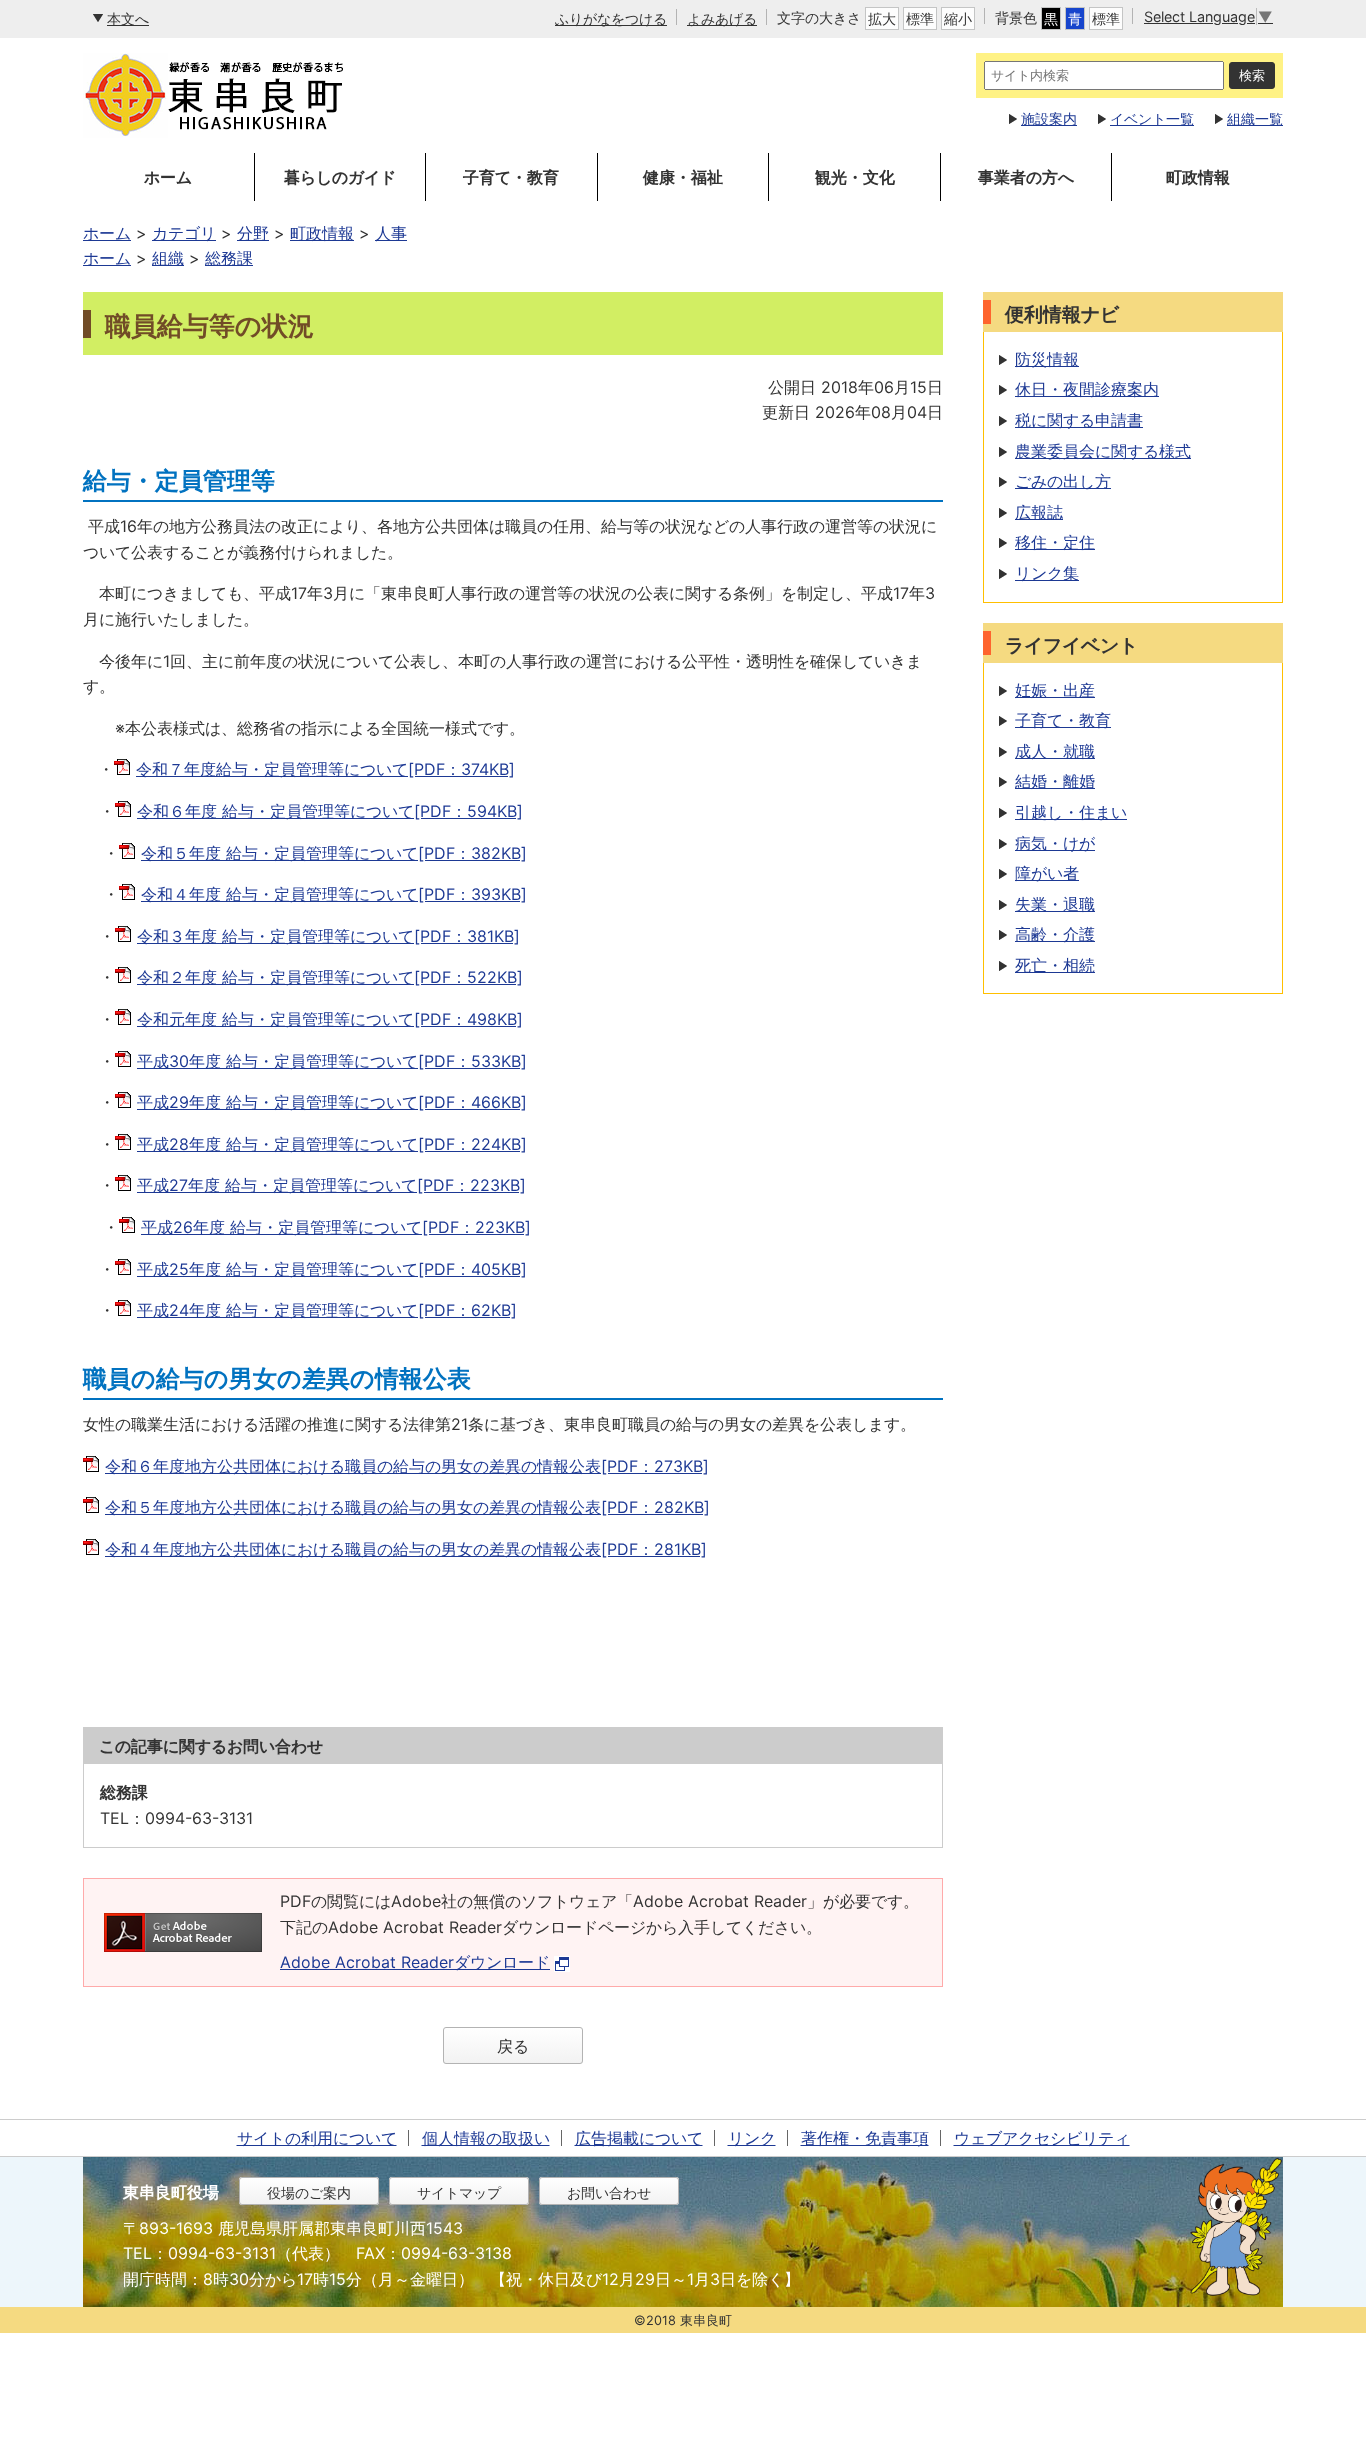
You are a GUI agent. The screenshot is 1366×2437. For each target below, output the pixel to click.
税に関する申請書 (1079, 420)
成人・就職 (1055, 751)
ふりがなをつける (611, 18)
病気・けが (1055, 843)
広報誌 (1039, 512)
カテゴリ (184, 233)
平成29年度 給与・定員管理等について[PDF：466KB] (332, 1102)
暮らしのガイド (340, 177)
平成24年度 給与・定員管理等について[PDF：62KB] (327, 1310)
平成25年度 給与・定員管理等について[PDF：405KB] (332, 1269)
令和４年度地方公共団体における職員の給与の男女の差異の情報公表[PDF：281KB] (406, 1549)
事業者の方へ (1026, 177)
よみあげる (722, 18)
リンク (752, 2138)
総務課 (229, 258)
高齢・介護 (1055, 934)
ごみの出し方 (1063, 481)
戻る (513, 2046)
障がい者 (1047, 873)
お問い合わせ (609, 2192)
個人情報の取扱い (486, 2138)
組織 (168, 258)
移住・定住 (1055, 542)
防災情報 (1047, 359)
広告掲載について (639, 2138)
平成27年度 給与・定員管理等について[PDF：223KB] (331, 1185)
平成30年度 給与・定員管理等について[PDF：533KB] (332, 1061)
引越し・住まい (1071, 812)
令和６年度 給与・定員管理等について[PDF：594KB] (330, 811)
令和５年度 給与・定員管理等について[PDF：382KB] (334, 853)
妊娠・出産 (1055, 690)
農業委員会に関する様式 (1103, 451)
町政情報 (1198, 177)
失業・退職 (1055, 904)
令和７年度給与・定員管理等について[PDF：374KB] (325, 769)
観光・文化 (855, 177)
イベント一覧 (1152, 118)
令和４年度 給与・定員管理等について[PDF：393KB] (334, 894)
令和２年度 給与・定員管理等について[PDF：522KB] (330, 977)
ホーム (168, 177)
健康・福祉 (683, 177)
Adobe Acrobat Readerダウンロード (415, 1962)
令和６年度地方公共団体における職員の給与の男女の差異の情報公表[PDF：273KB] (407, 1466)
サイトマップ (459, 2192)
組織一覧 (1255, 118)
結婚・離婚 (1055, 781)
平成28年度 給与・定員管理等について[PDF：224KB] (332, 1144)
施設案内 (1049, 118)
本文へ (128, 18)
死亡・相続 (1055, 965)
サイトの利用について (317, 2138)
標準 (920, 18)
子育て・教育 (511, 177)
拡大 (882, 18)
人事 (391, 233)
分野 (253, 233)
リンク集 (1047, 573)
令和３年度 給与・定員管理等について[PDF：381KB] (328, 936)
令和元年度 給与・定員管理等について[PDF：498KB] (330, 1019)
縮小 (958, 18)
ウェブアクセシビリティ (1042, 2138)
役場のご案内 (309, 2192)
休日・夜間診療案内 (1087, 389)
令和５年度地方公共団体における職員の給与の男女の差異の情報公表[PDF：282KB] (407, 1507)
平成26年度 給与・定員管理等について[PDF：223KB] (336, 1227)
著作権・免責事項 (865, 2138)
